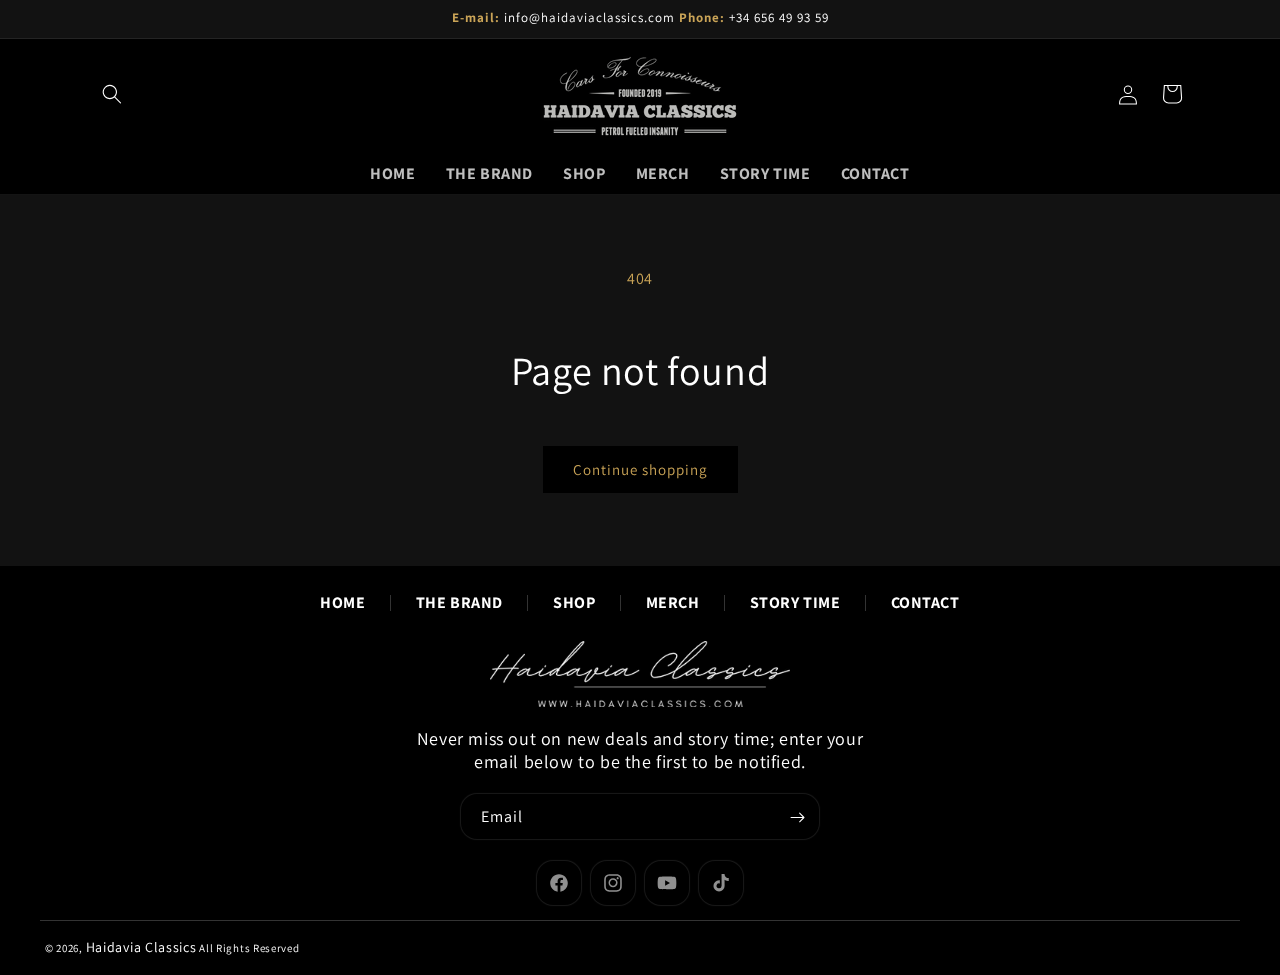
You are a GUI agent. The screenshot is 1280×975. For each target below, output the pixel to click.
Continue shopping (640, 469)
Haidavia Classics (141, 947)
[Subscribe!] (797, 817)
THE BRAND (459, 602)
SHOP (574, 602)
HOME (342, 602)
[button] (112, 94)
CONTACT (925, 602)
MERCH (673, 602)
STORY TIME (795, 602)
